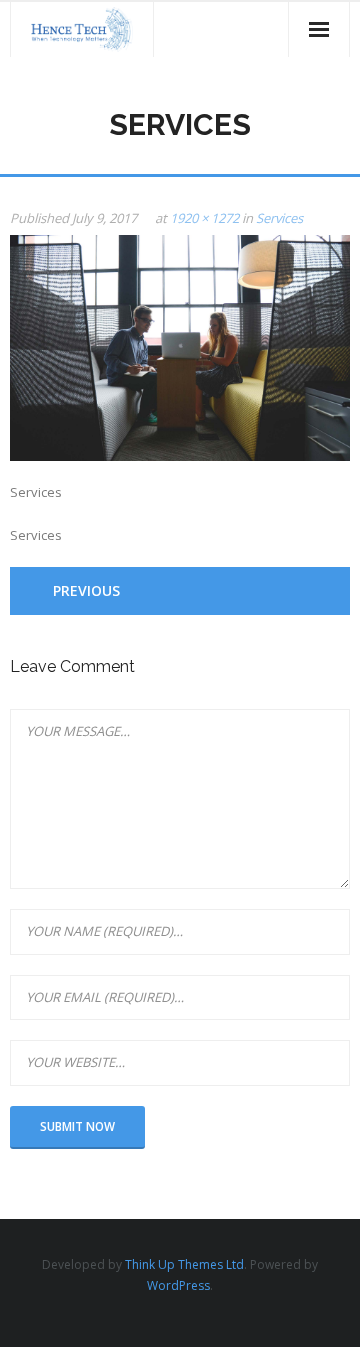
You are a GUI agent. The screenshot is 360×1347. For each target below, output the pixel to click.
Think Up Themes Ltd (184, 1264)
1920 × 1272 (204, 218)
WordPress (178, 1285)
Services (279, 218)
